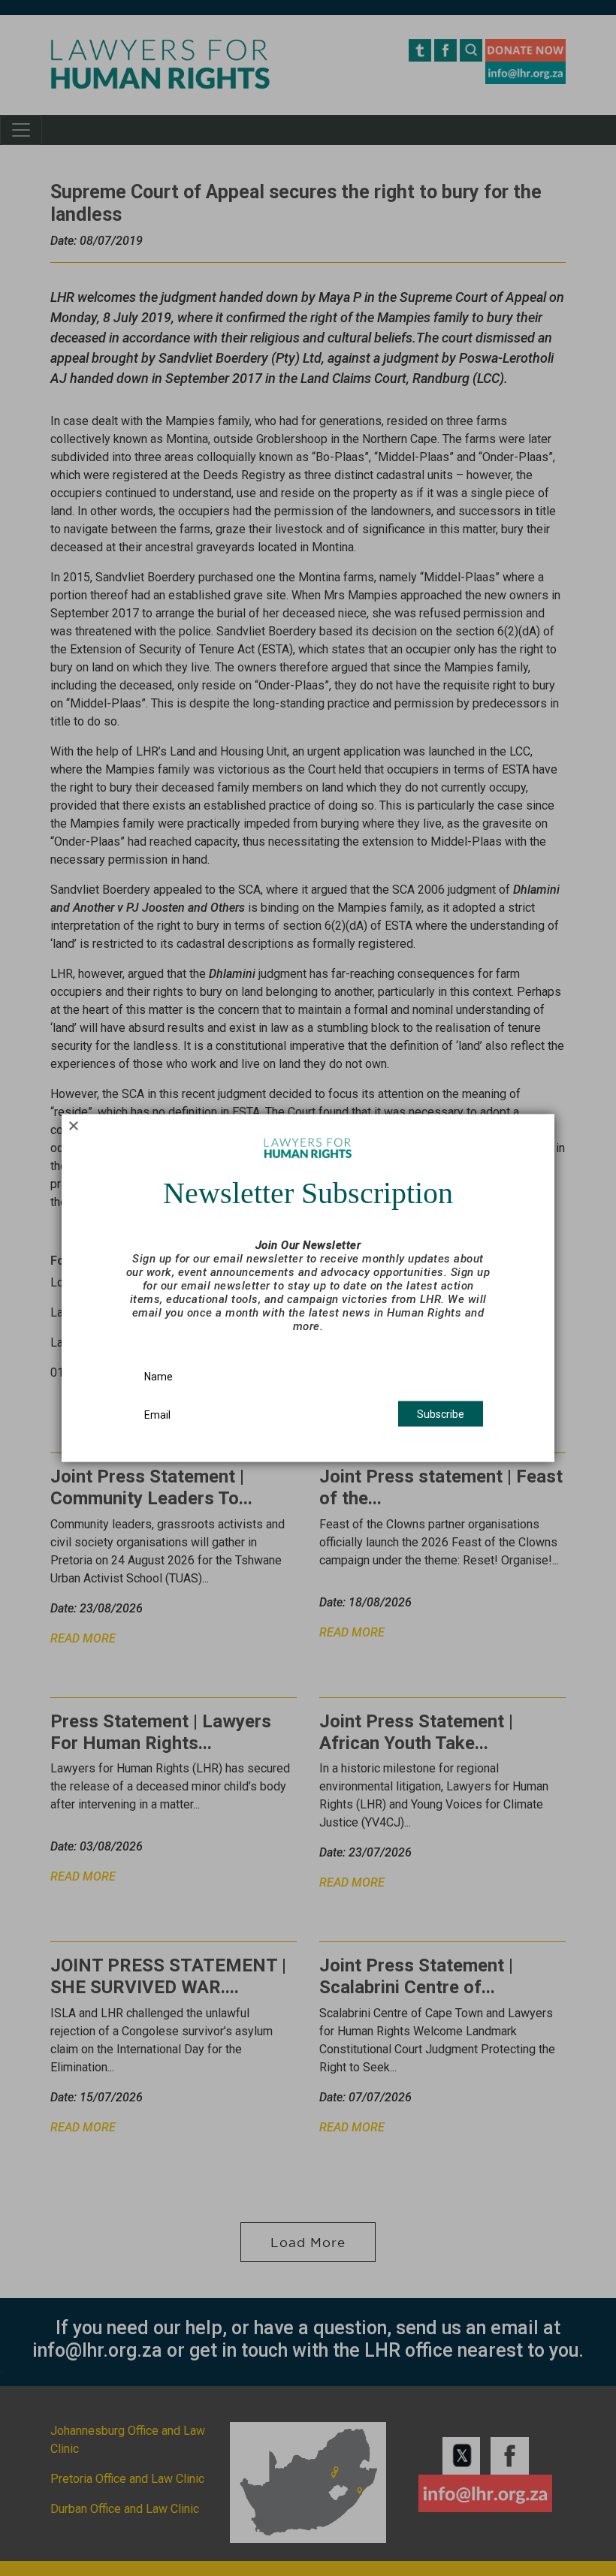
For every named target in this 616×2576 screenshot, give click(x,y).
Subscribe (441, 1414)
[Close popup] (73, 1126)
